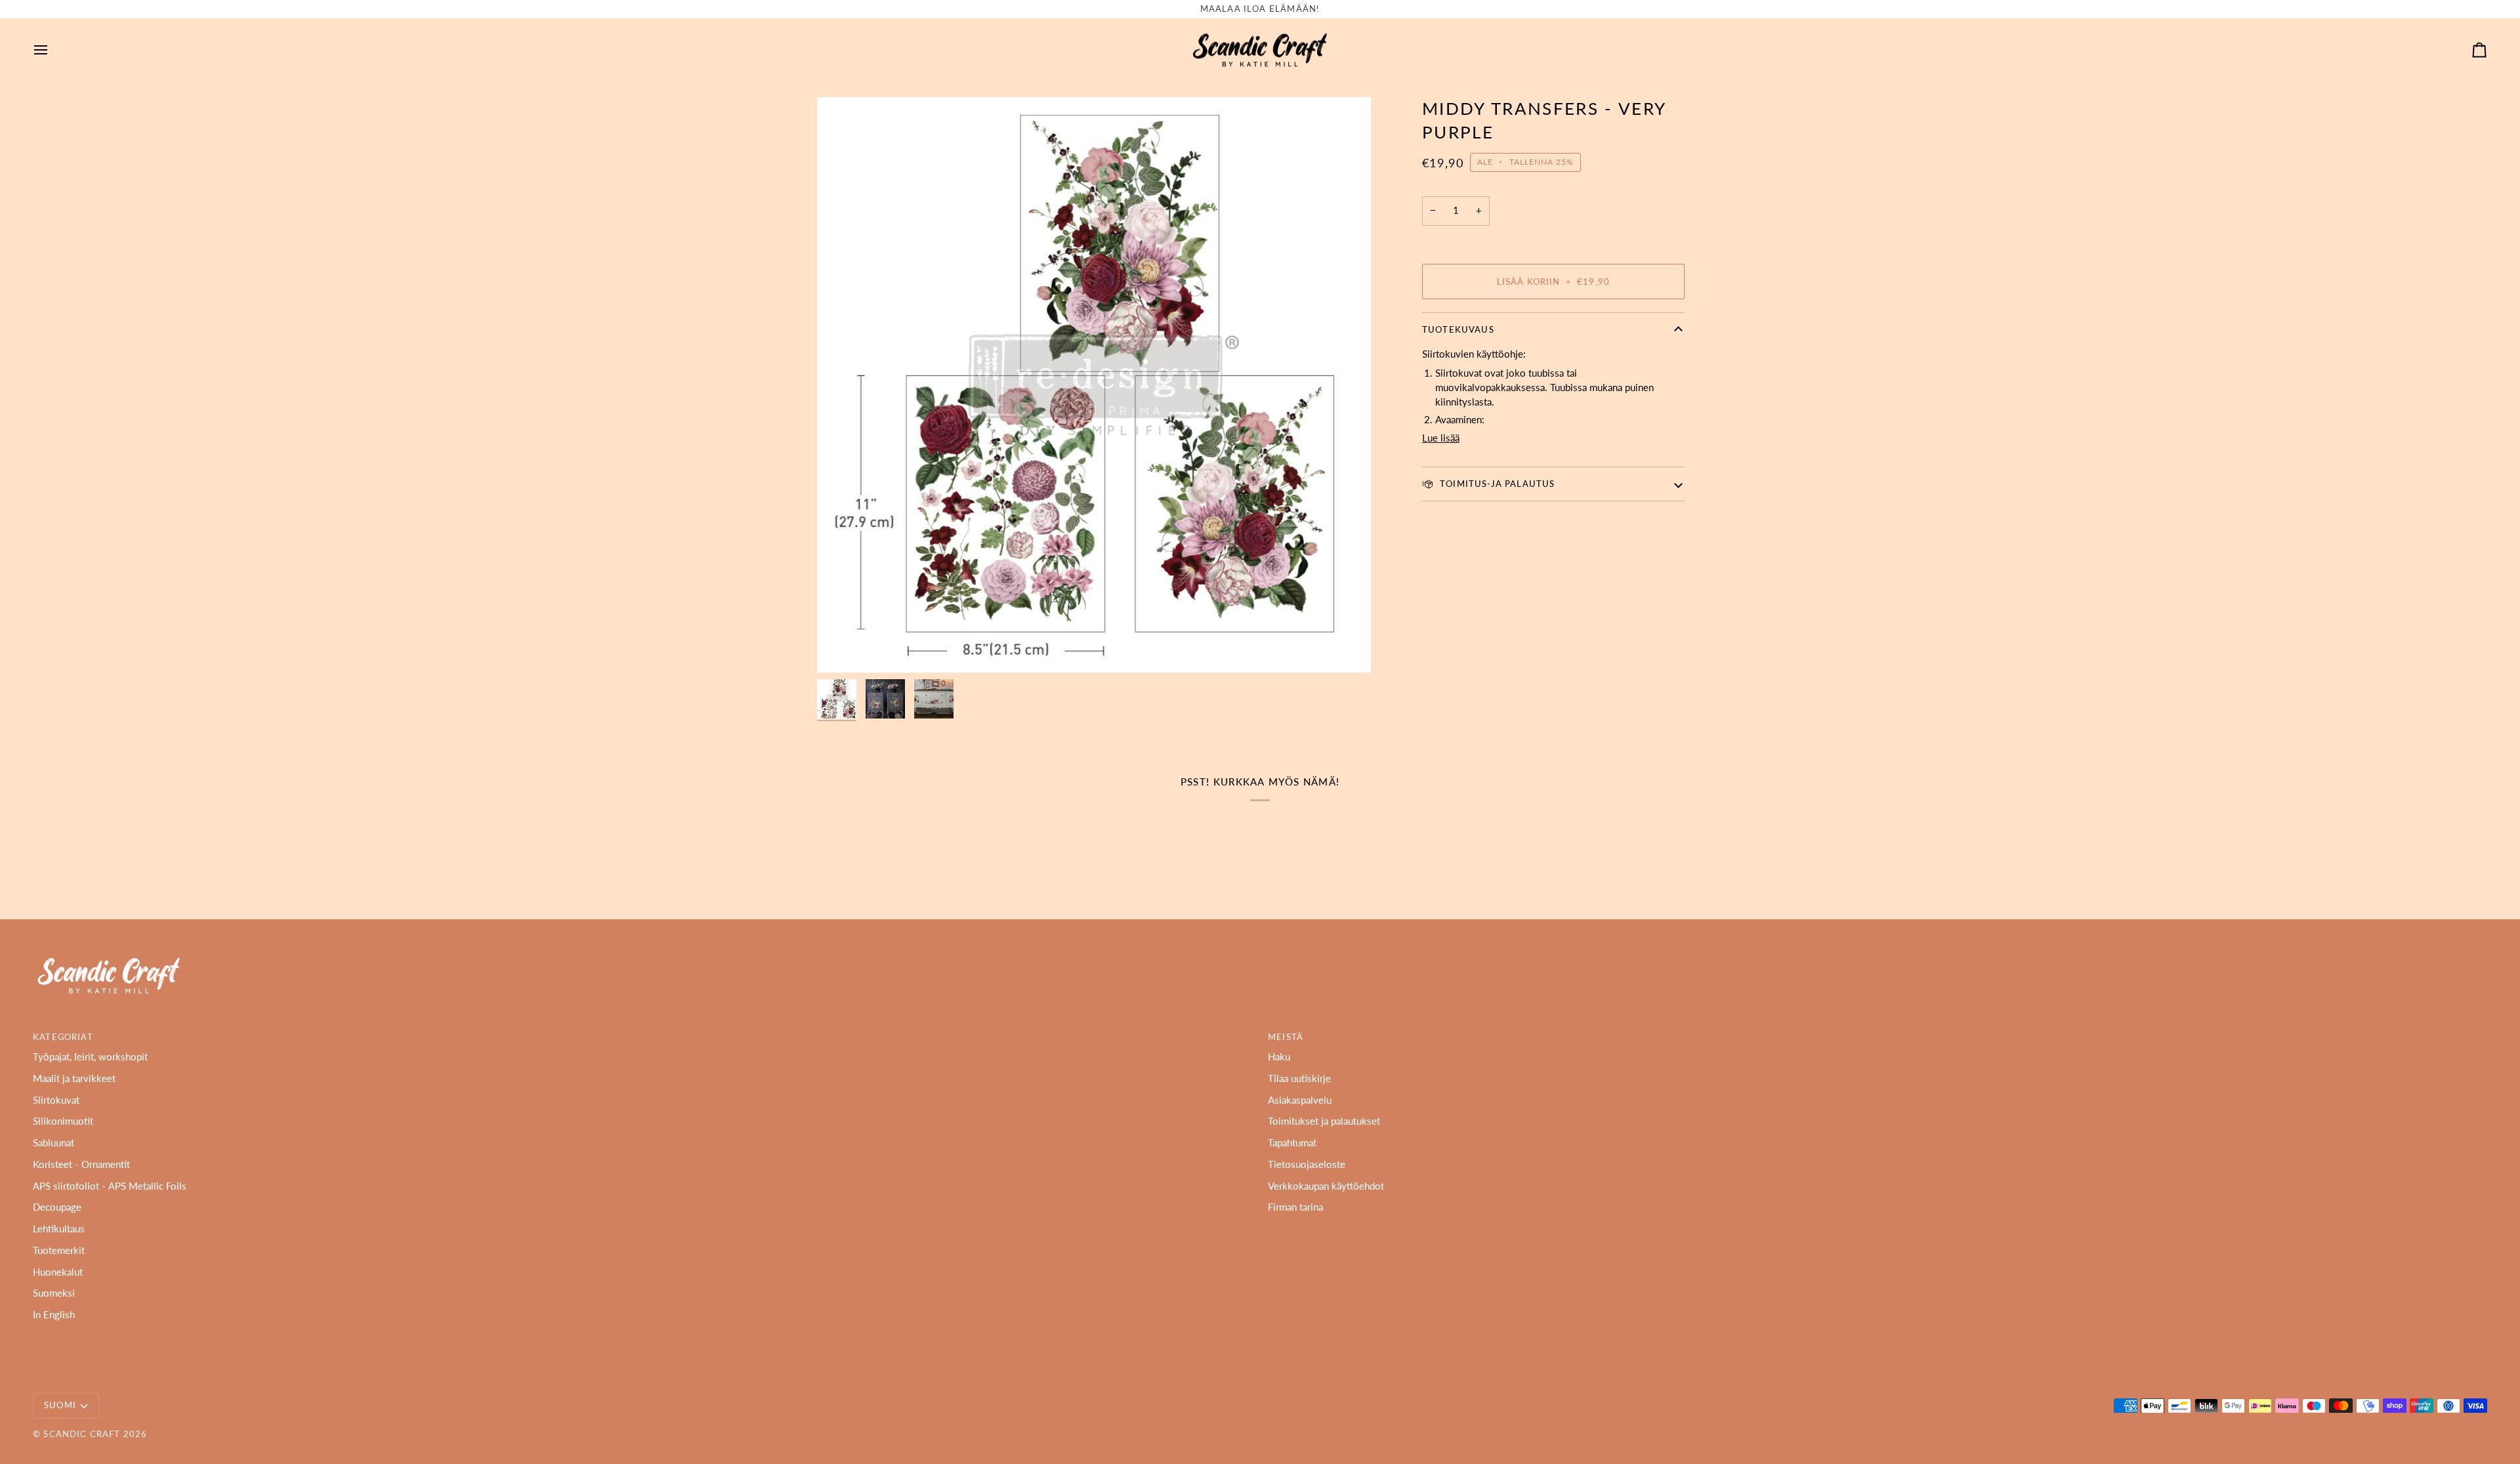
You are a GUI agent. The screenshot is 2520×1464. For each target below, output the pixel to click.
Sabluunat (53, 1143)
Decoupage (57, 1207)
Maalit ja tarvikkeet (74, 1078)
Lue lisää (1441, 438)
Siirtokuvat (56, 1100)
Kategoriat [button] (63, 1037)
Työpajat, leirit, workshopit (90, 1057)
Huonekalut (58, 1272)
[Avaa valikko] (52, 50)
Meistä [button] (1286, 1037)
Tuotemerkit (59, 1250)
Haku (1279, 1057)
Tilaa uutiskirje (1299, 1078)
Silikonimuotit (63, 1121)
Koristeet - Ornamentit (81, 1164)
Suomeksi (54, 1293)
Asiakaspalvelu (1300, 1100)
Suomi (60, 1405)
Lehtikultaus (59, 1229)
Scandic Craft (82, 1434)
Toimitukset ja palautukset (1324, 1121)
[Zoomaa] (1094, 385)
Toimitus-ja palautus (1496, 484)
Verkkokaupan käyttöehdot (1326, 1186)
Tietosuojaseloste (1307, 1164)
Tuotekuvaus (1458, 329)
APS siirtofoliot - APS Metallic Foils (110, 1186)
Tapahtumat (1292, 1143)
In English (54, 1315)
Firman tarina (1295, 1207)
